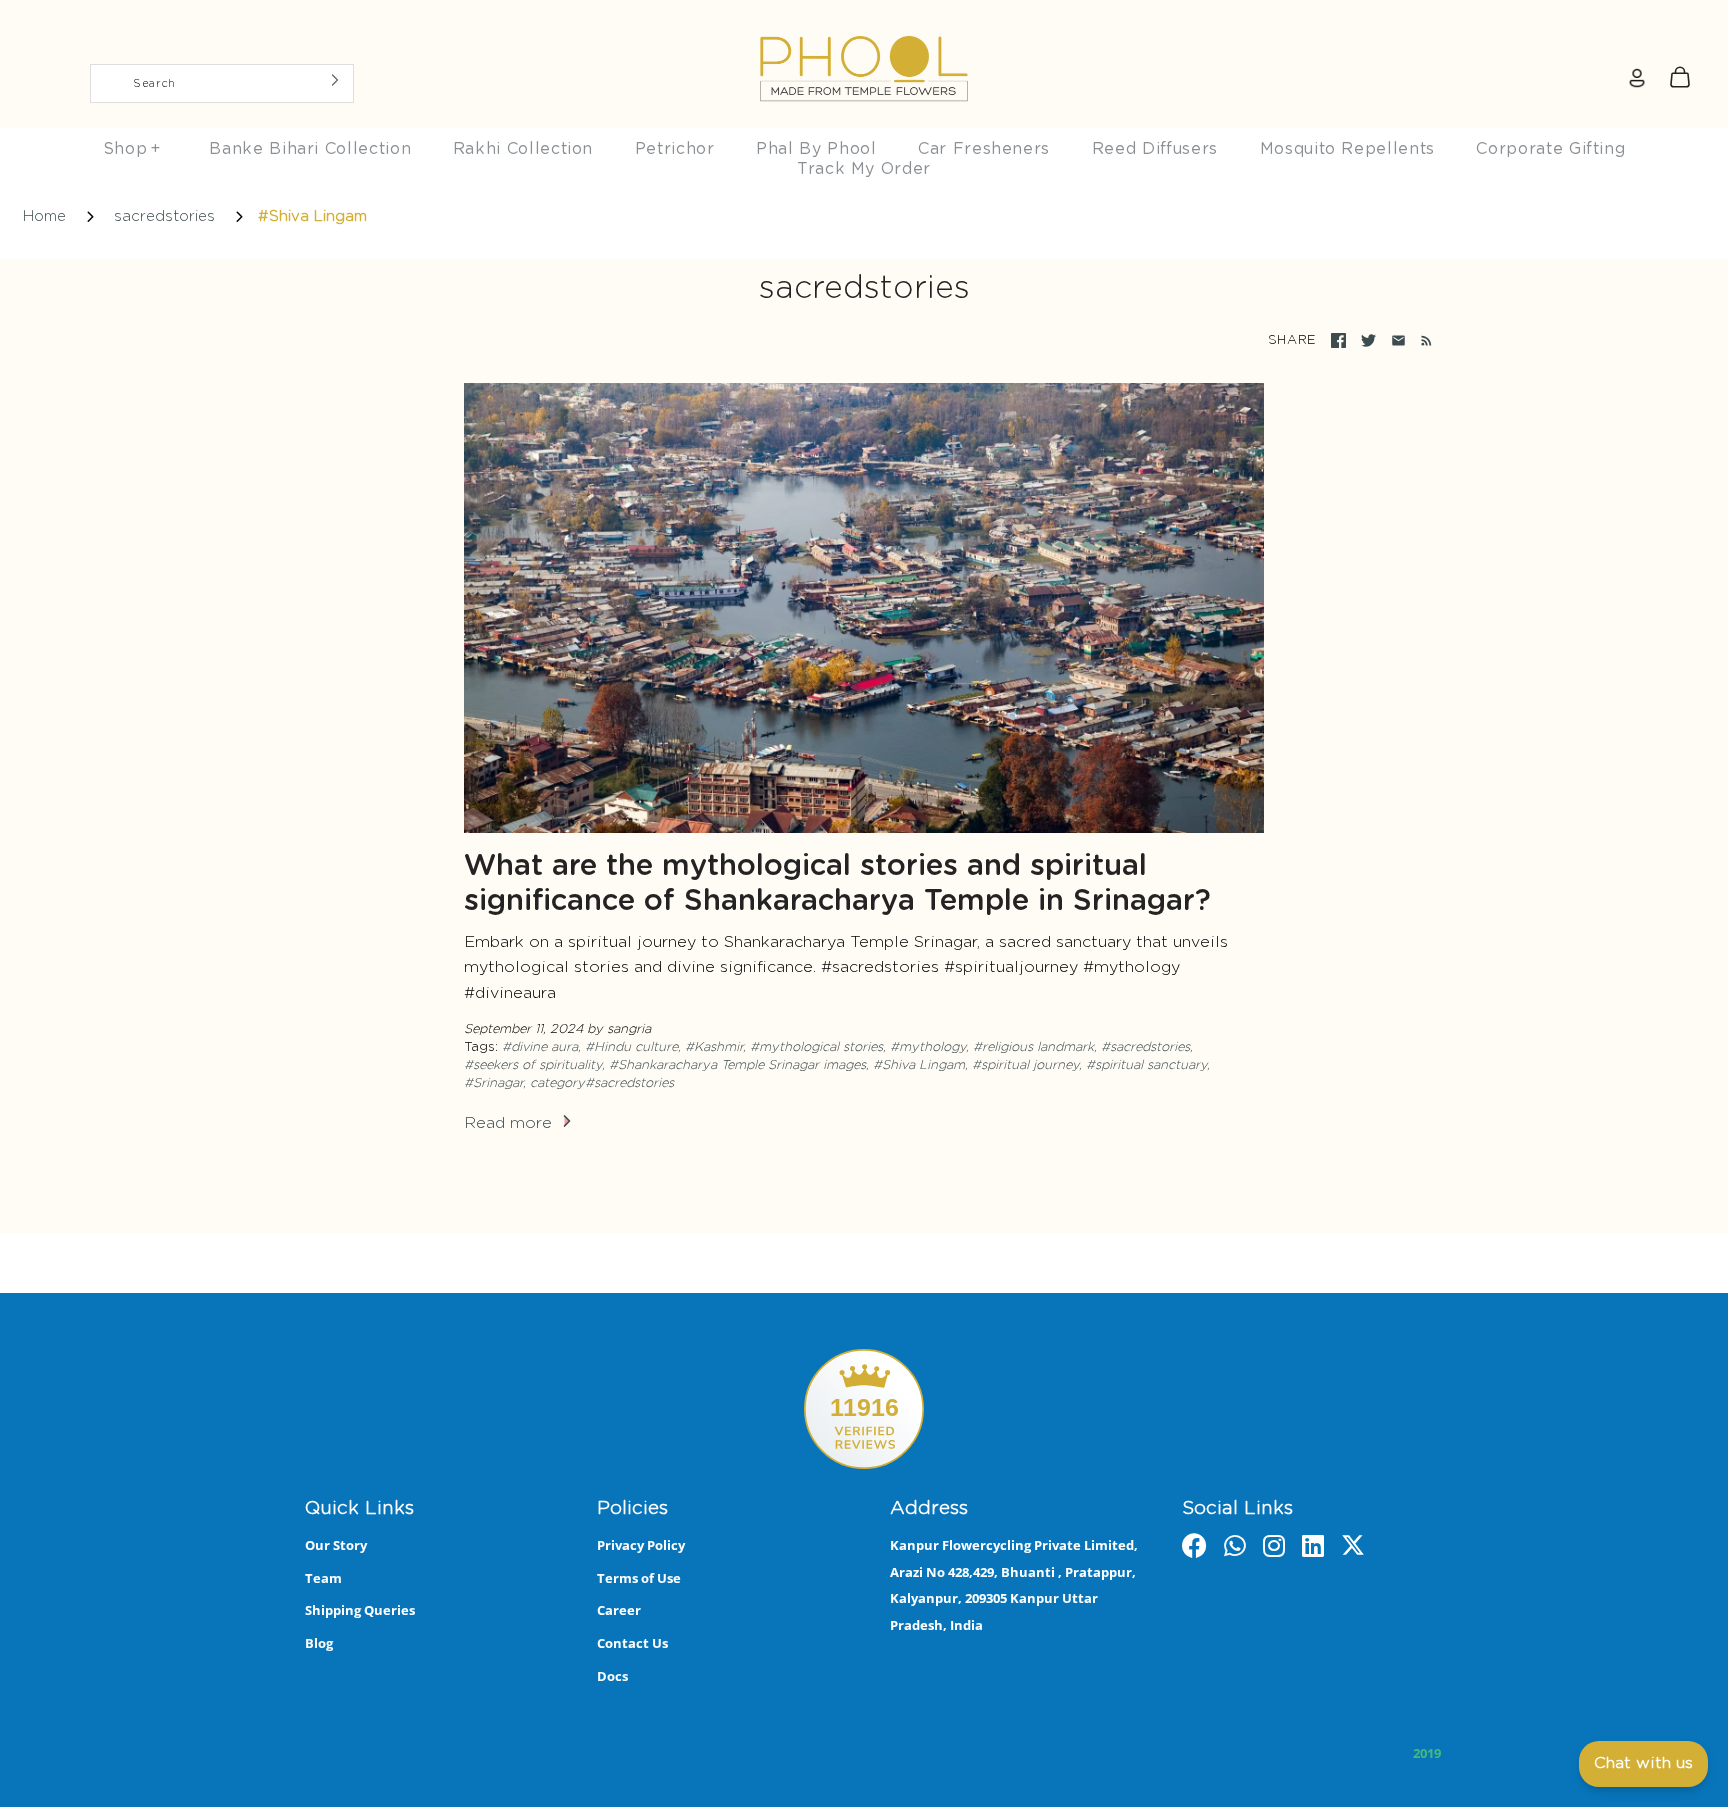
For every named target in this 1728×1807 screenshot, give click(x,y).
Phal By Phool (816, 149)
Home (44, 216)
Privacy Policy (641, 1545)
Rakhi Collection (523, 149)
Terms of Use (639, 1578)
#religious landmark (1033, 1047)
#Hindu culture (631, 1047)
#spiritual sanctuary (1146, 1065)
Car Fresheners (984, 149)
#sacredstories (1145, 1047)
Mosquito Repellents (1347, 149)
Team (323, 1578)
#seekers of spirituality (533, 1065)
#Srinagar (493, 1083)
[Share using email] (1398, 340)
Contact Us (632, 1643)
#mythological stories (816, 1047)
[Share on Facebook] (1338, 340)
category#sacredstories (602, 1083)
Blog (319, 1643)
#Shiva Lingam (919, 1065)
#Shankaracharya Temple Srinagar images (737, 1065)
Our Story (336, 1545)
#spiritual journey (1025, 1065)
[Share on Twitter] (1368, 340)
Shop (132, 149)
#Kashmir (714, 1047)
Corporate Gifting (1550, 149)
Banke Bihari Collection (310, 149)
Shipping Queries (360, 1610)
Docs (612, 1676)
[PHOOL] (864, 22)
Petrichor (675, 149)
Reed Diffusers (1155, 149)
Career (619, 1610)
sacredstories (164, 216)
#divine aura (540, 1047)
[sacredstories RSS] (1422, 341)
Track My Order (864, 169)
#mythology (928, 1047)
